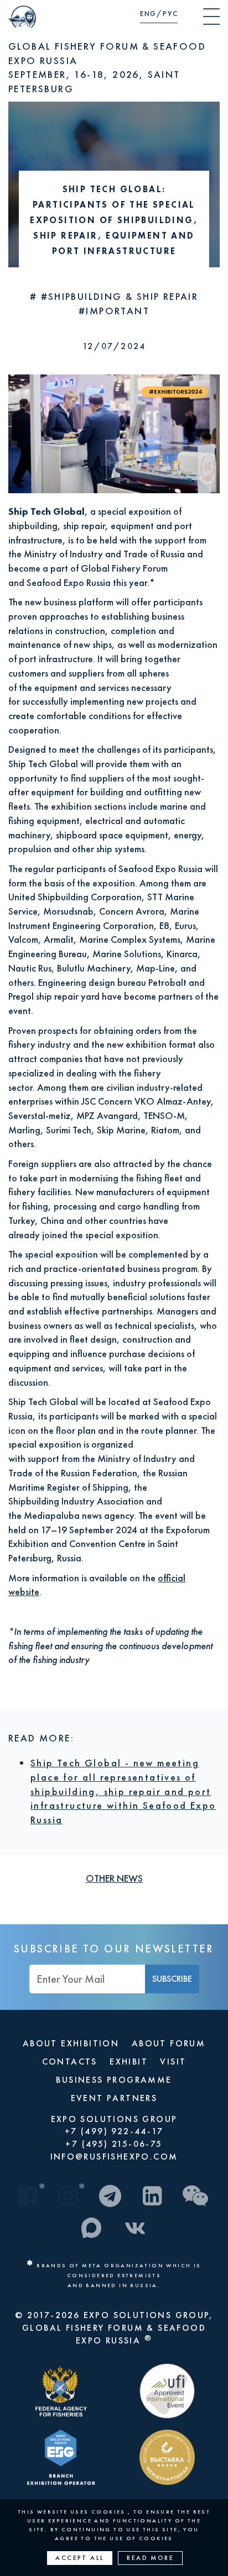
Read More (150, 2558)
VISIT (173, 2062)
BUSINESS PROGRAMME (114, 2080)
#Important (114, 311)
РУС (170, 14)
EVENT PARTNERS (114, 2098)
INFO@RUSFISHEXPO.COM (114, 2157)
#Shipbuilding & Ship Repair (120, 296)
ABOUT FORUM (169, 2043)
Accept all (80, 2558)
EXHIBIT (129, 2062)
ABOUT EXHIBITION (71, 2043)
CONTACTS (70, 2062)
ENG (148, 14)
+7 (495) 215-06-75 (114, 2144)
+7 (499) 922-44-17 (114, 2131)
